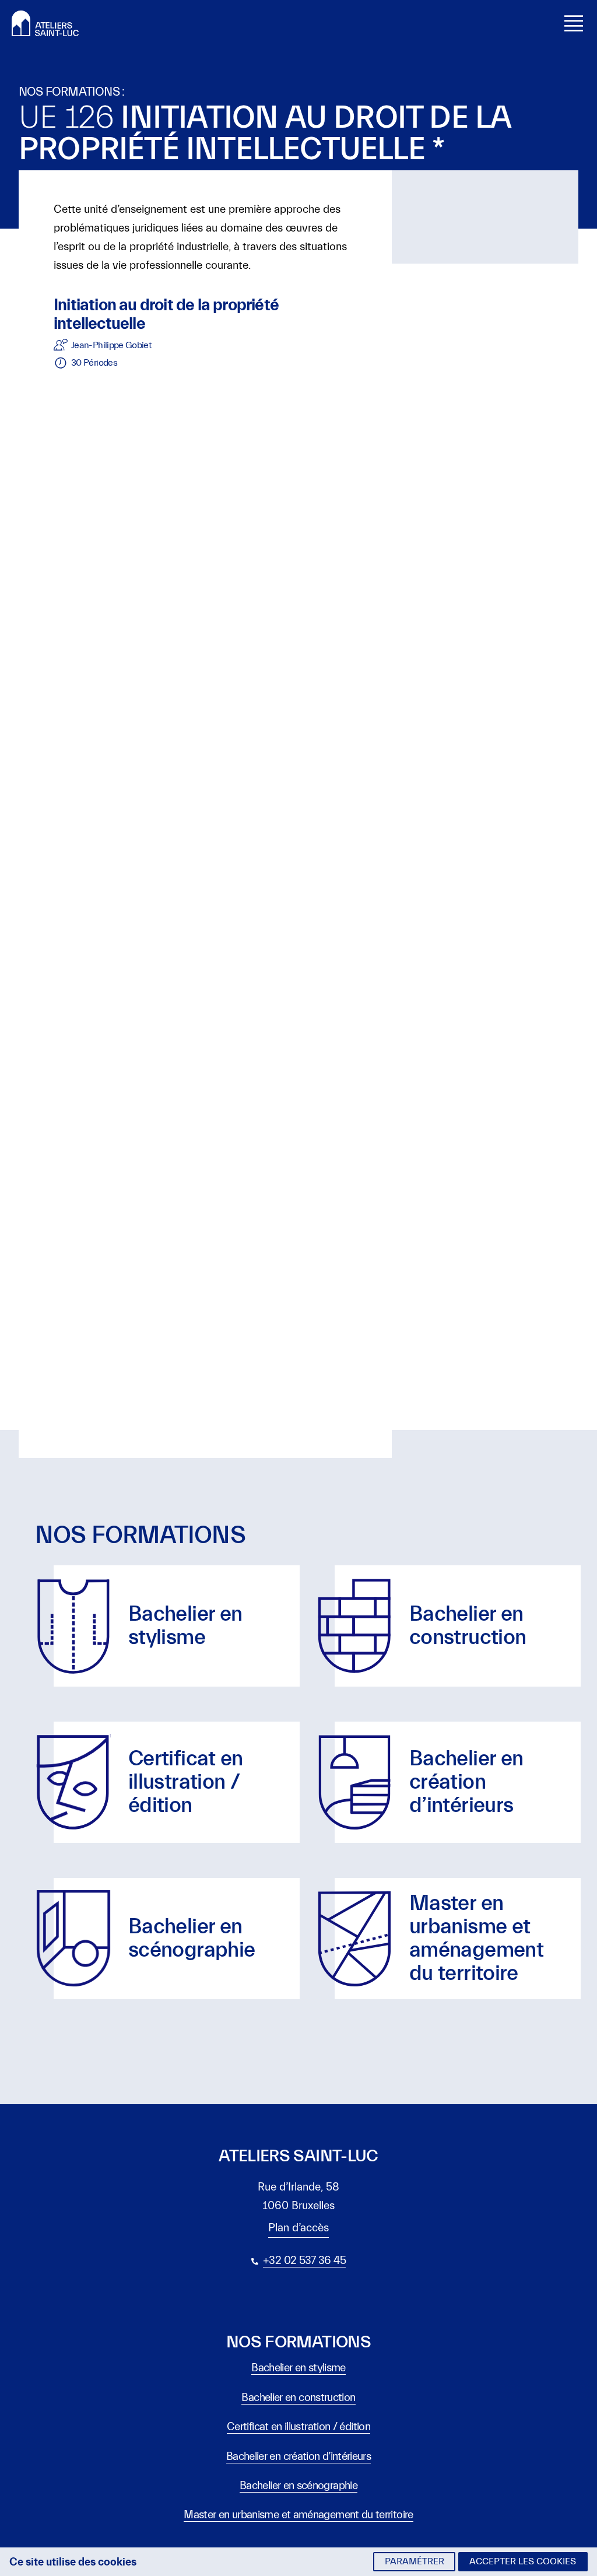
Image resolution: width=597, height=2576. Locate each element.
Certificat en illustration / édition (298, 2427)
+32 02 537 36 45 (304, 2260)
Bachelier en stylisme (298, 2368)
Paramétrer (415, 2561)
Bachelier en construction (298, 2398)
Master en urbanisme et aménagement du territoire (298, 2515)
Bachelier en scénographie (298, 2486)
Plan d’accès (298, 2228)
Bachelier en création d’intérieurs (298, 2456)
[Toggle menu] (574, 23)
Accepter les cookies (523, 2561)
